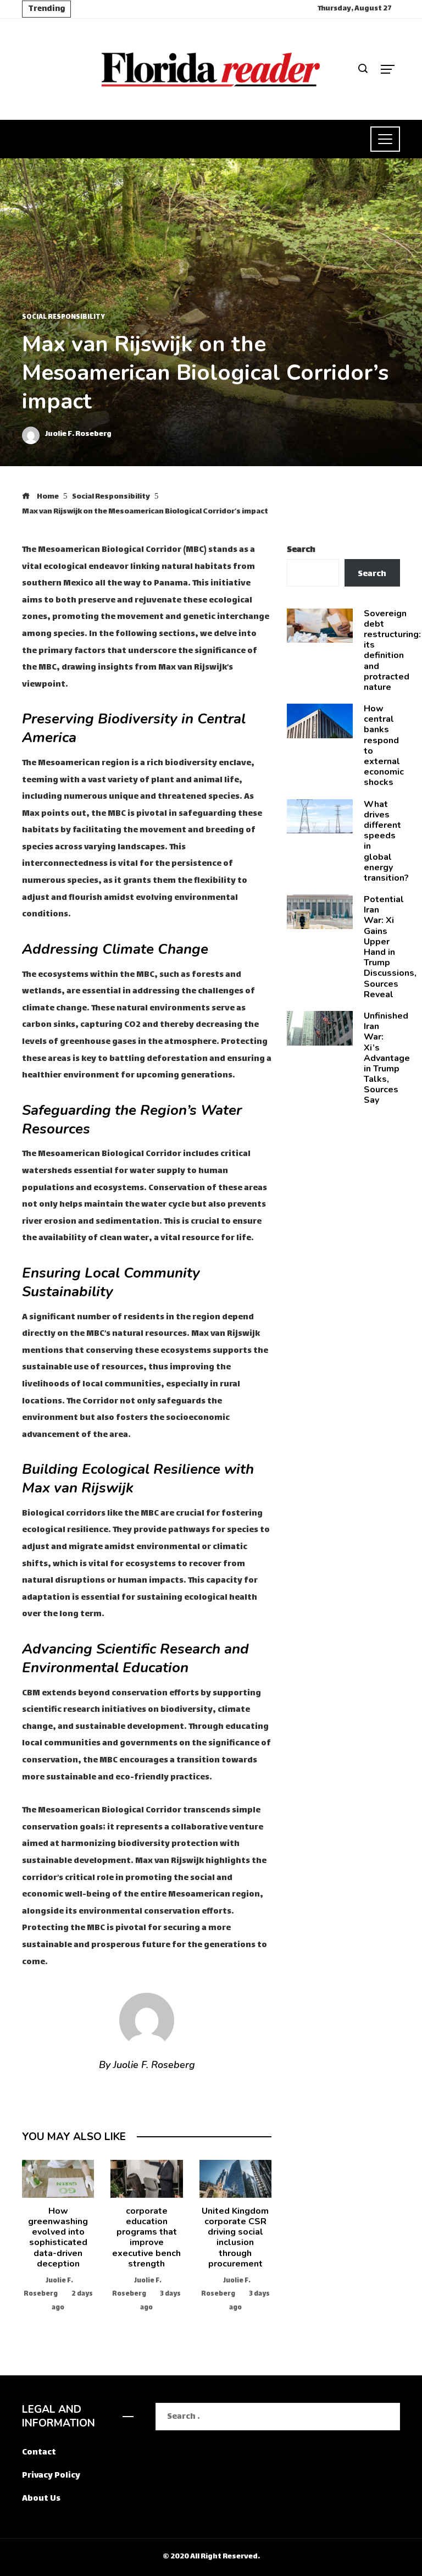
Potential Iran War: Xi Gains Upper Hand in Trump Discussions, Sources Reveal (390, 947)
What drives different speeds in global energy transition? (386, 841)
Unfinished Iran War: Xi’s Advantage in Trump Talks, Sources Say (387, 1058)
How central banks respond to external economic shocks (384, 745)
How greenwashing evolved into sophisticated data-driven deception (58, 2237)
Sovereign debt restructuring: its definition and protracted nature (392, 650)
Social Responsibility (63, 318)
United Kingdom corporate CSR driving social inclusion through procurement (235, 2237)
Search (301, 550)
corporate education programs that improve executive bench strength (146, 2237)
